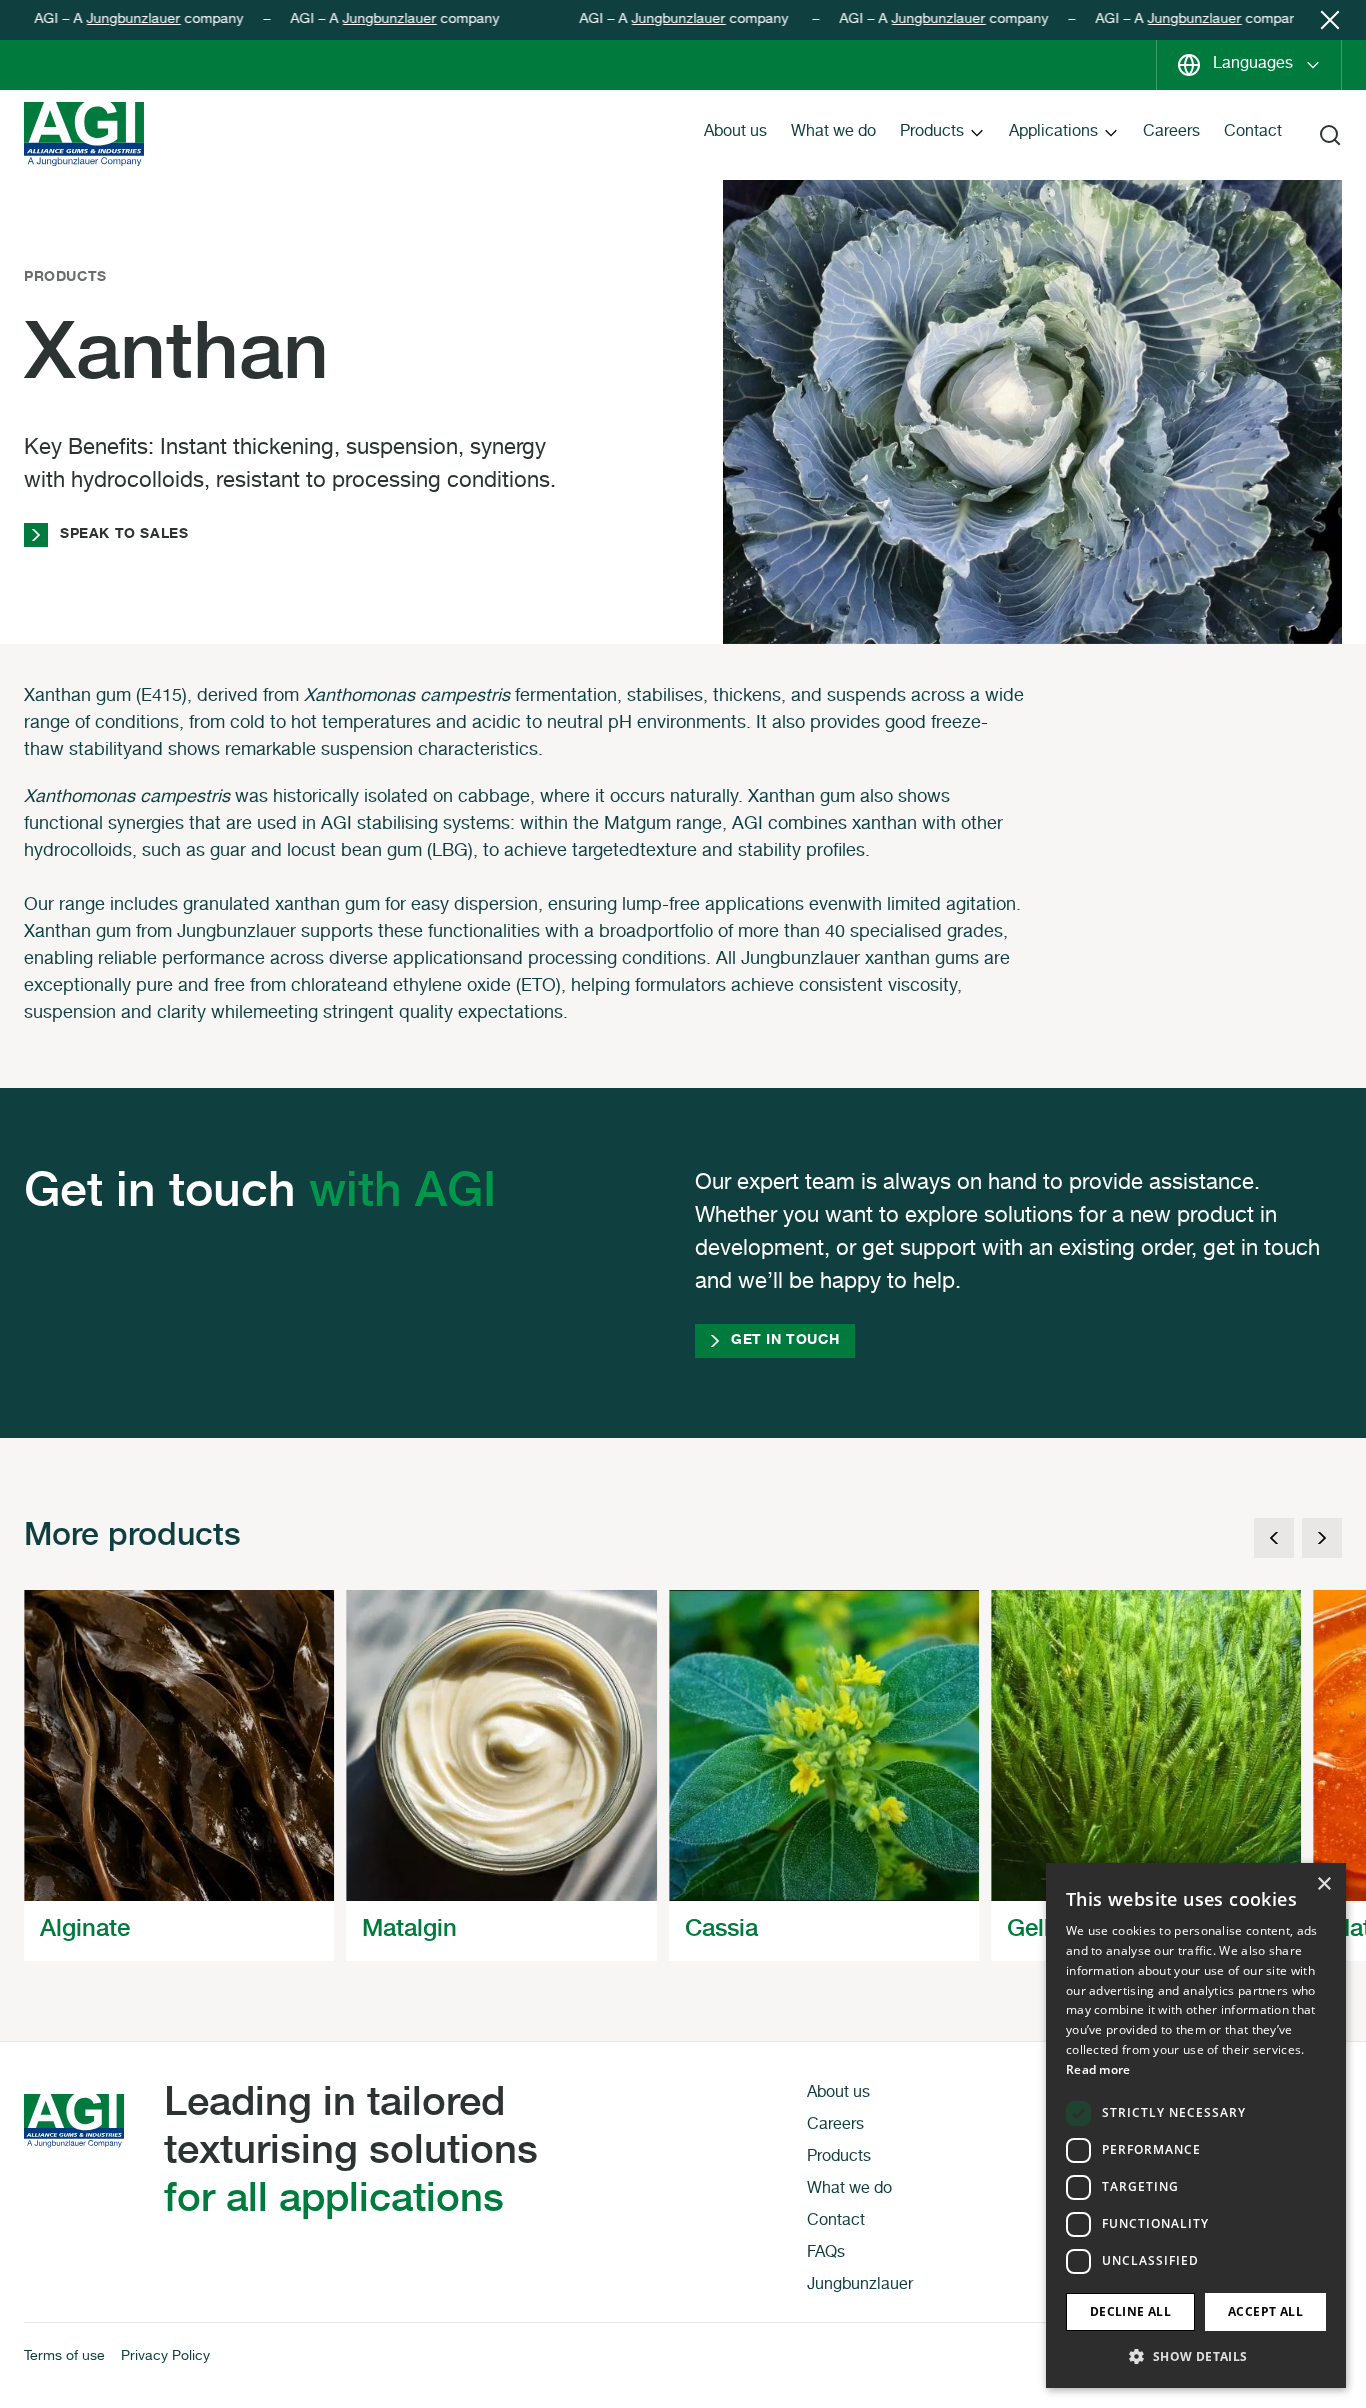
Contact (1253, 133)
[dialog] (1196, 2125)
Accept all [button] (1265, 2311)
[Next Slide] (1322, 1538)
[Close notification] (1330, 20)
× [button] (1323, 1884)
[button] (1196, 2356)
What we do (833, 133)
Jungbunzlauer (106, 20)
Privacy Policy (165, 2357)
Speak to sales (124, 535)
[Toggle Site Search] (1330, 135)
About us (735, 133)
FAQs (826, 2254)
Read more (1098, 2069)
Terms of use (64, 2357)
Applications (1053, 133)
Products (932, 133)
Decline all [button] (1130, 2311)
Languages (1253, 65)
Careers (1171, 133)
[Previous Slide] (1274, 1538)
